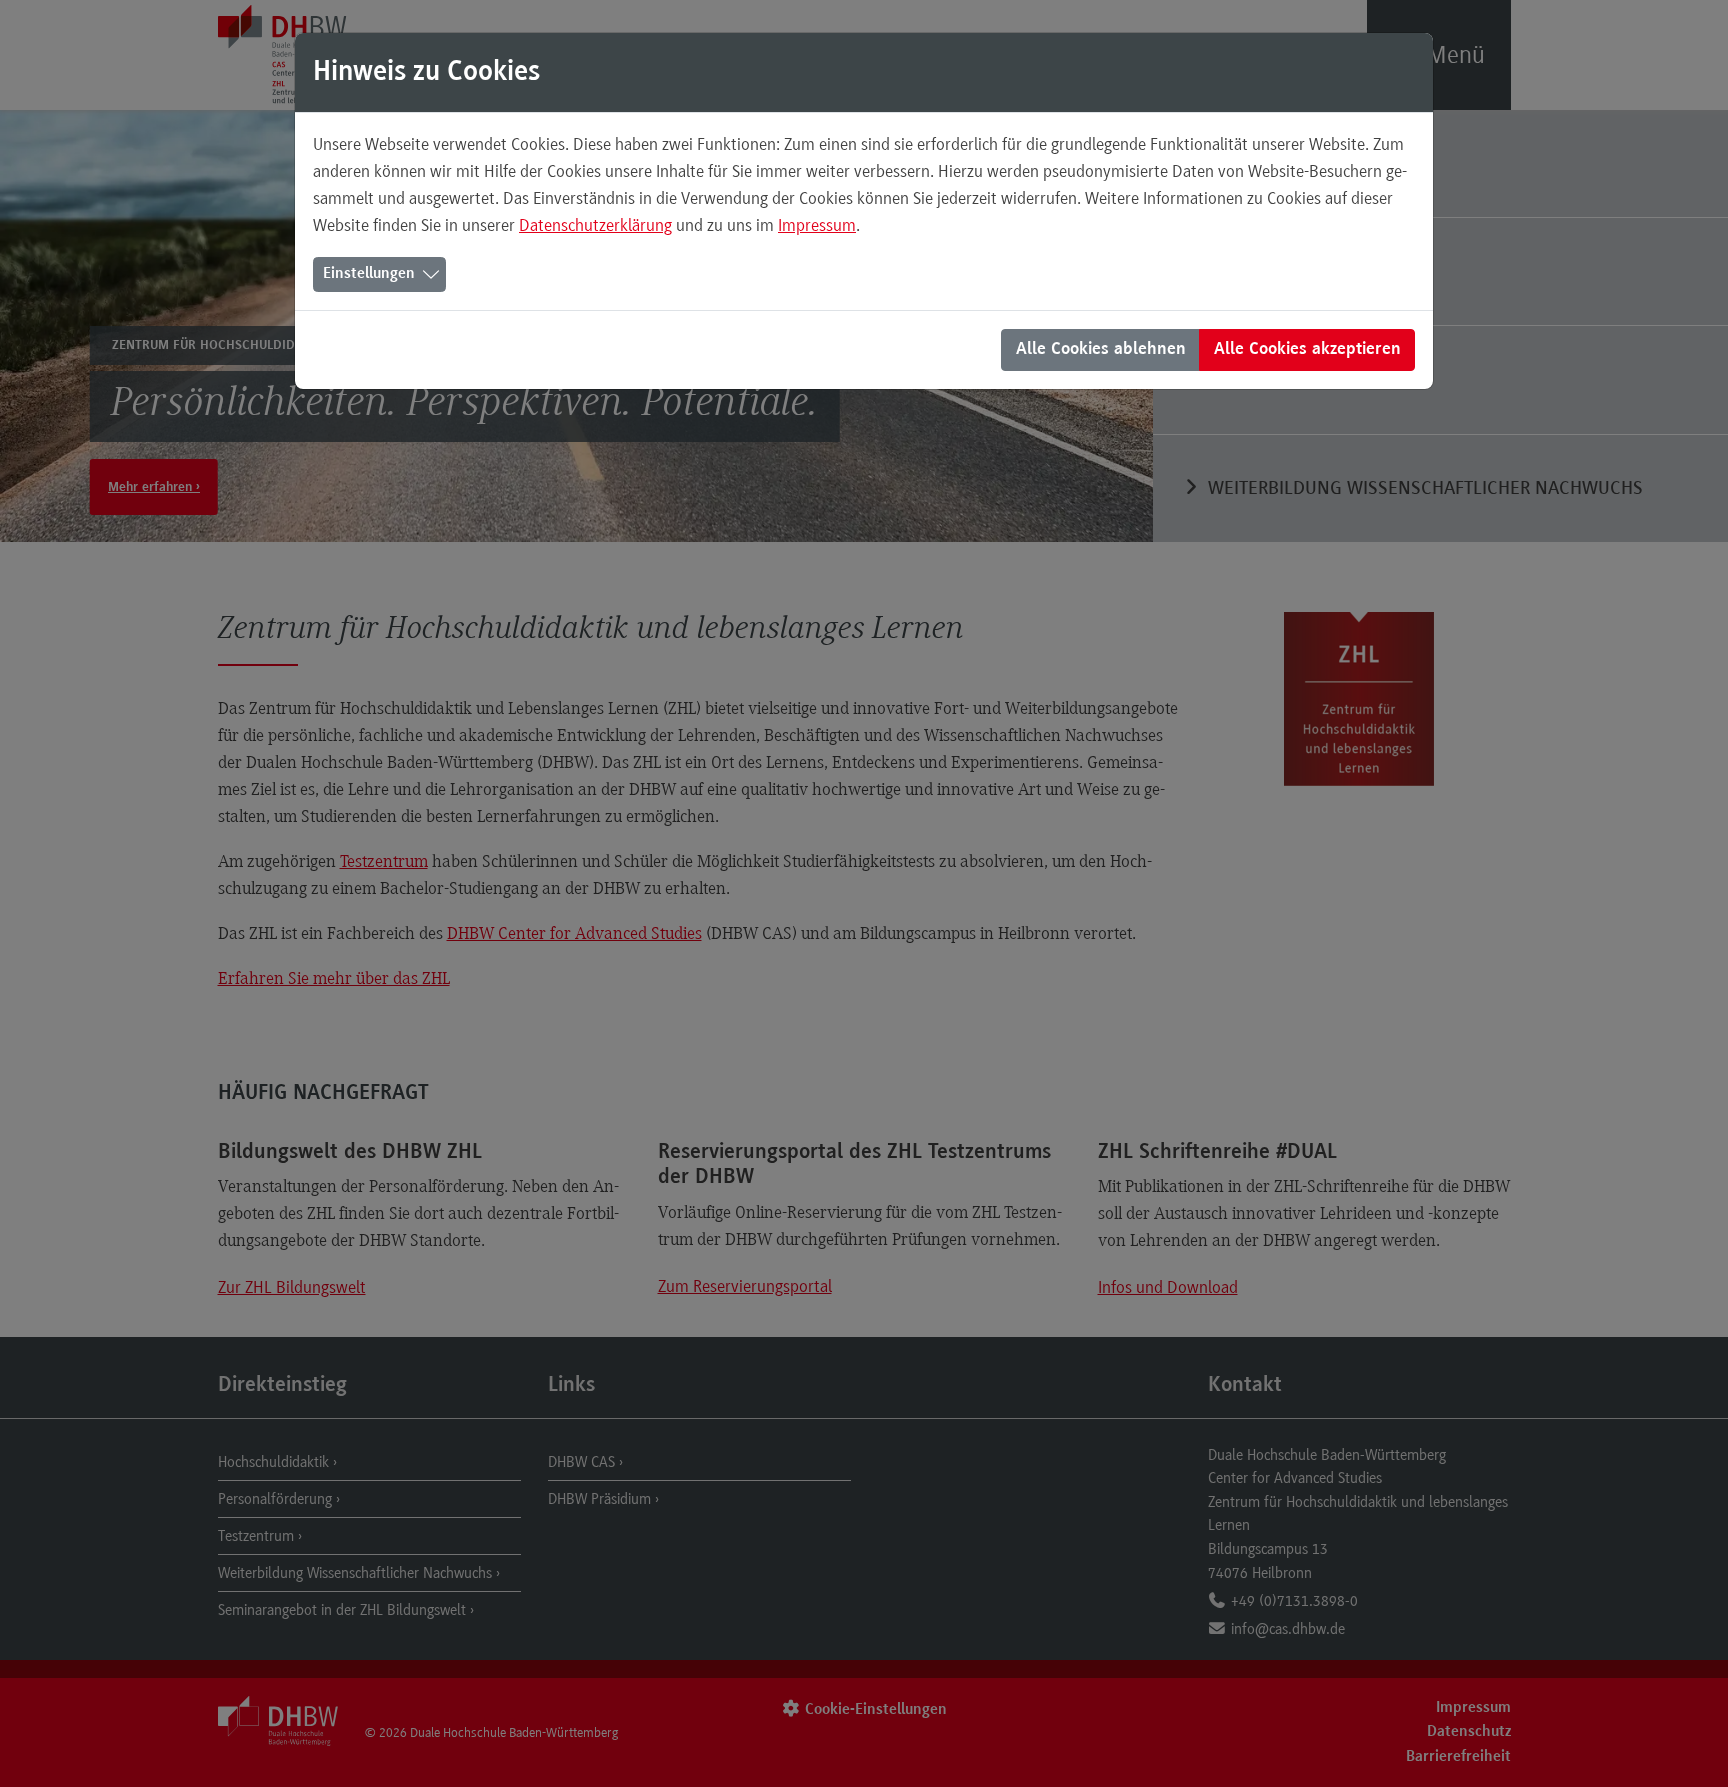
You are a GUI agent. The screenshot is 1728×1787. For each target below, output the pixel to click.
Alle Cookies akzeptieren (1307, 350)
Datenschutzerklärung (595, 225)
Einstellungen (369, 274)
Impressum (817, 225)
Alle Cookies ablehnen (1101, 350)
